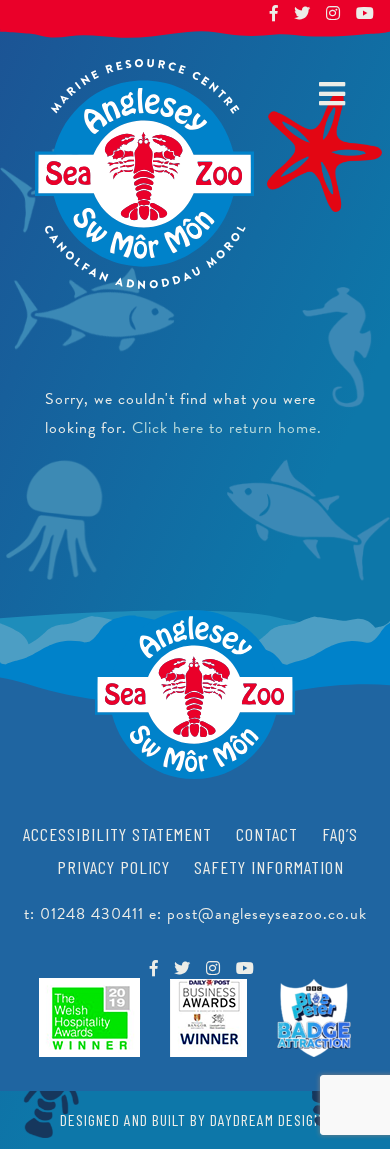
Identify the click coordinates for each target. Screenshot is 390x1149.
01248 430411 (92, 914)
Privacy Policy (113, 867)
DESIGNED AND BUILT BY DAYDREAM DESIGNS (195, 1119)
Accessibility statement (117, 834)
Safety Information (269, 867)
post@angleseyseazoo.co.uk (267, 914)
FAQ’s (340, 834)
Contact (267, 834)
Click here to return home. (227, 428)
